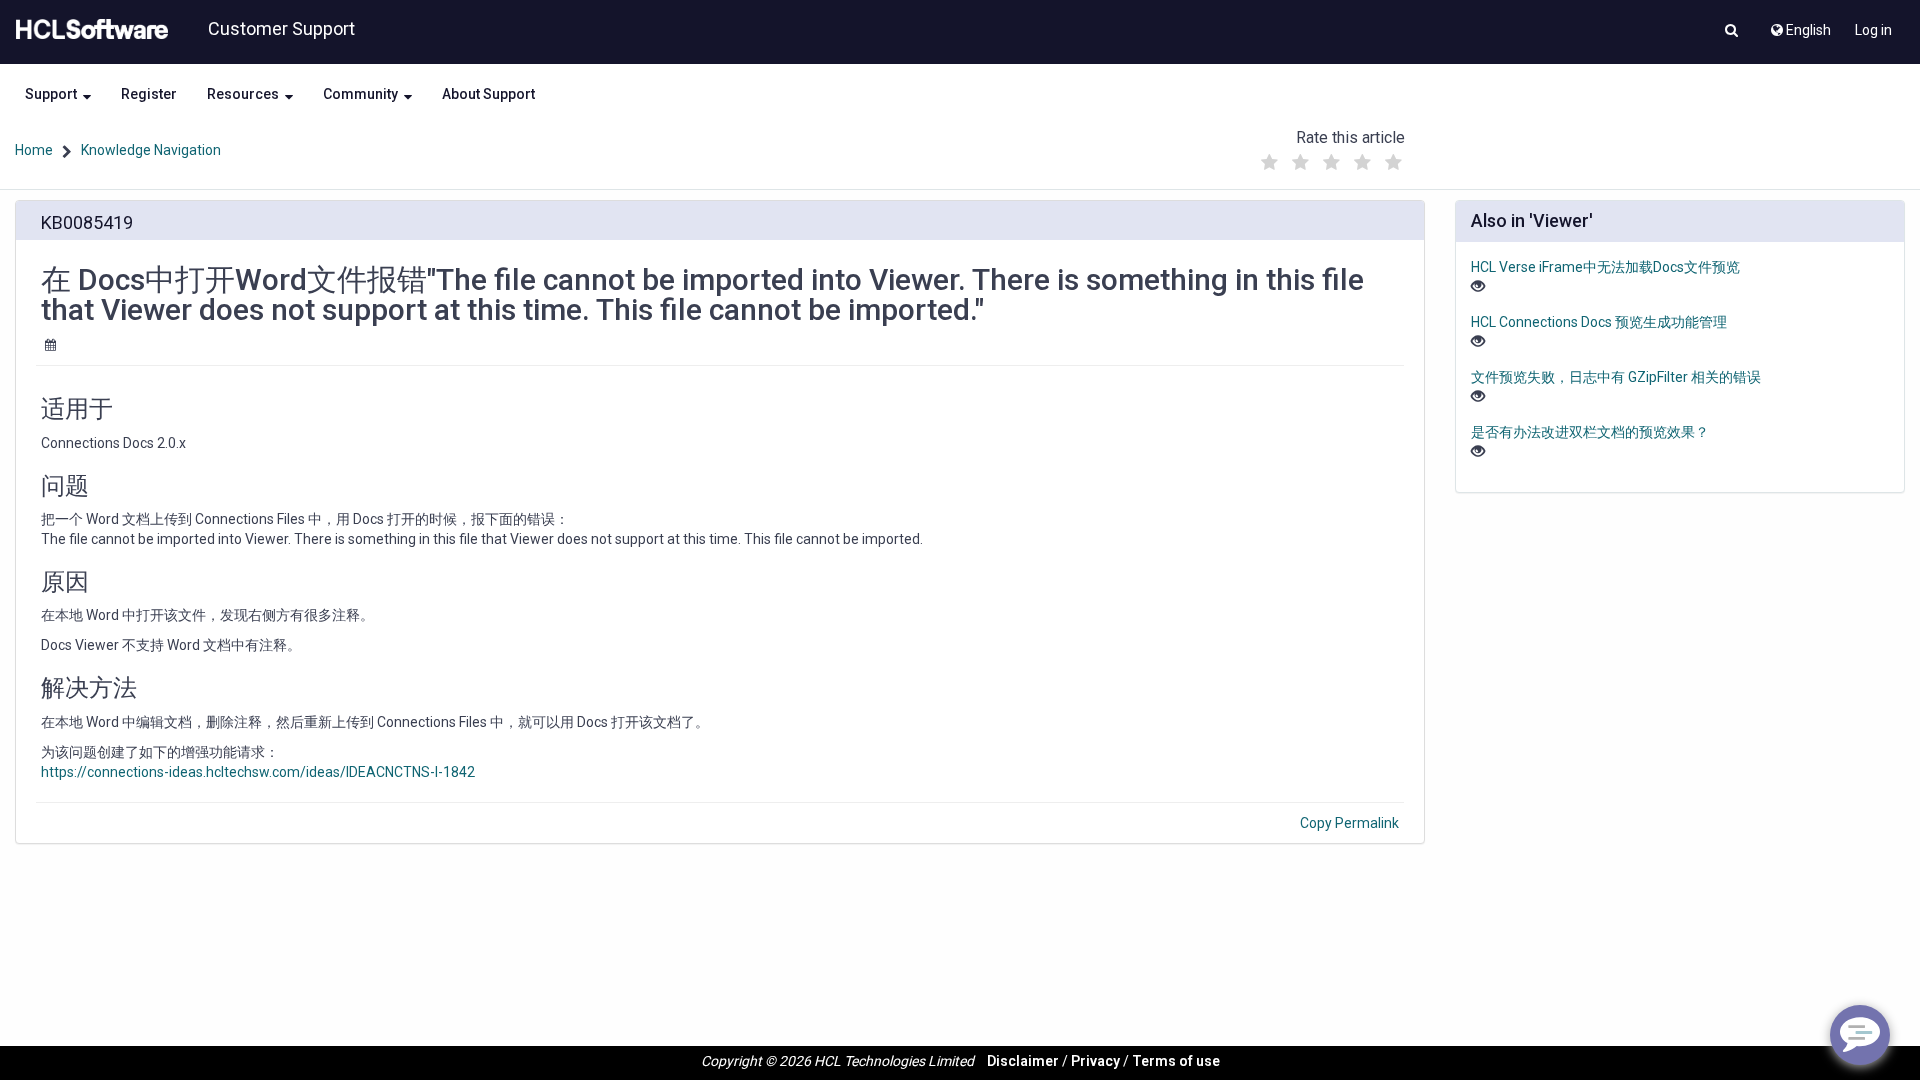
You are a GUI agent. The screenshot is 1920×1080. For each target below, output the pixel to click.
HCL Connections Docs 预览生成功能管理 (1599, 322)
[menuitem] (1799, 25)
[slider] (1331, 157)
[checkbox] (1269, 163)
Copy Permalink (1349, 823)
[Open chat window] (1860, 1035)
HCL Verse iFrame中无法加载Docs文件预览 (1605, 267)
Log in (1873, 30)
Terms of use (1176, 1061)
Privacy (1095, 1061)
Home (34, 150)
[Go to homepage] (88, 30)
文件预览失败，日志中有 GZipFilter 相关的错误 (1616, 377)
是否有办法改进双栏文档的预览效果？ (1590, 432)
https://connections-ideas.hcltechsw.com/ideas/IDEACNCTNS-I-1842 (258, 772)
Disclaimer (1023, 1061)
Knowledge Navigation (151, 150)
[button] (1731, 32)
